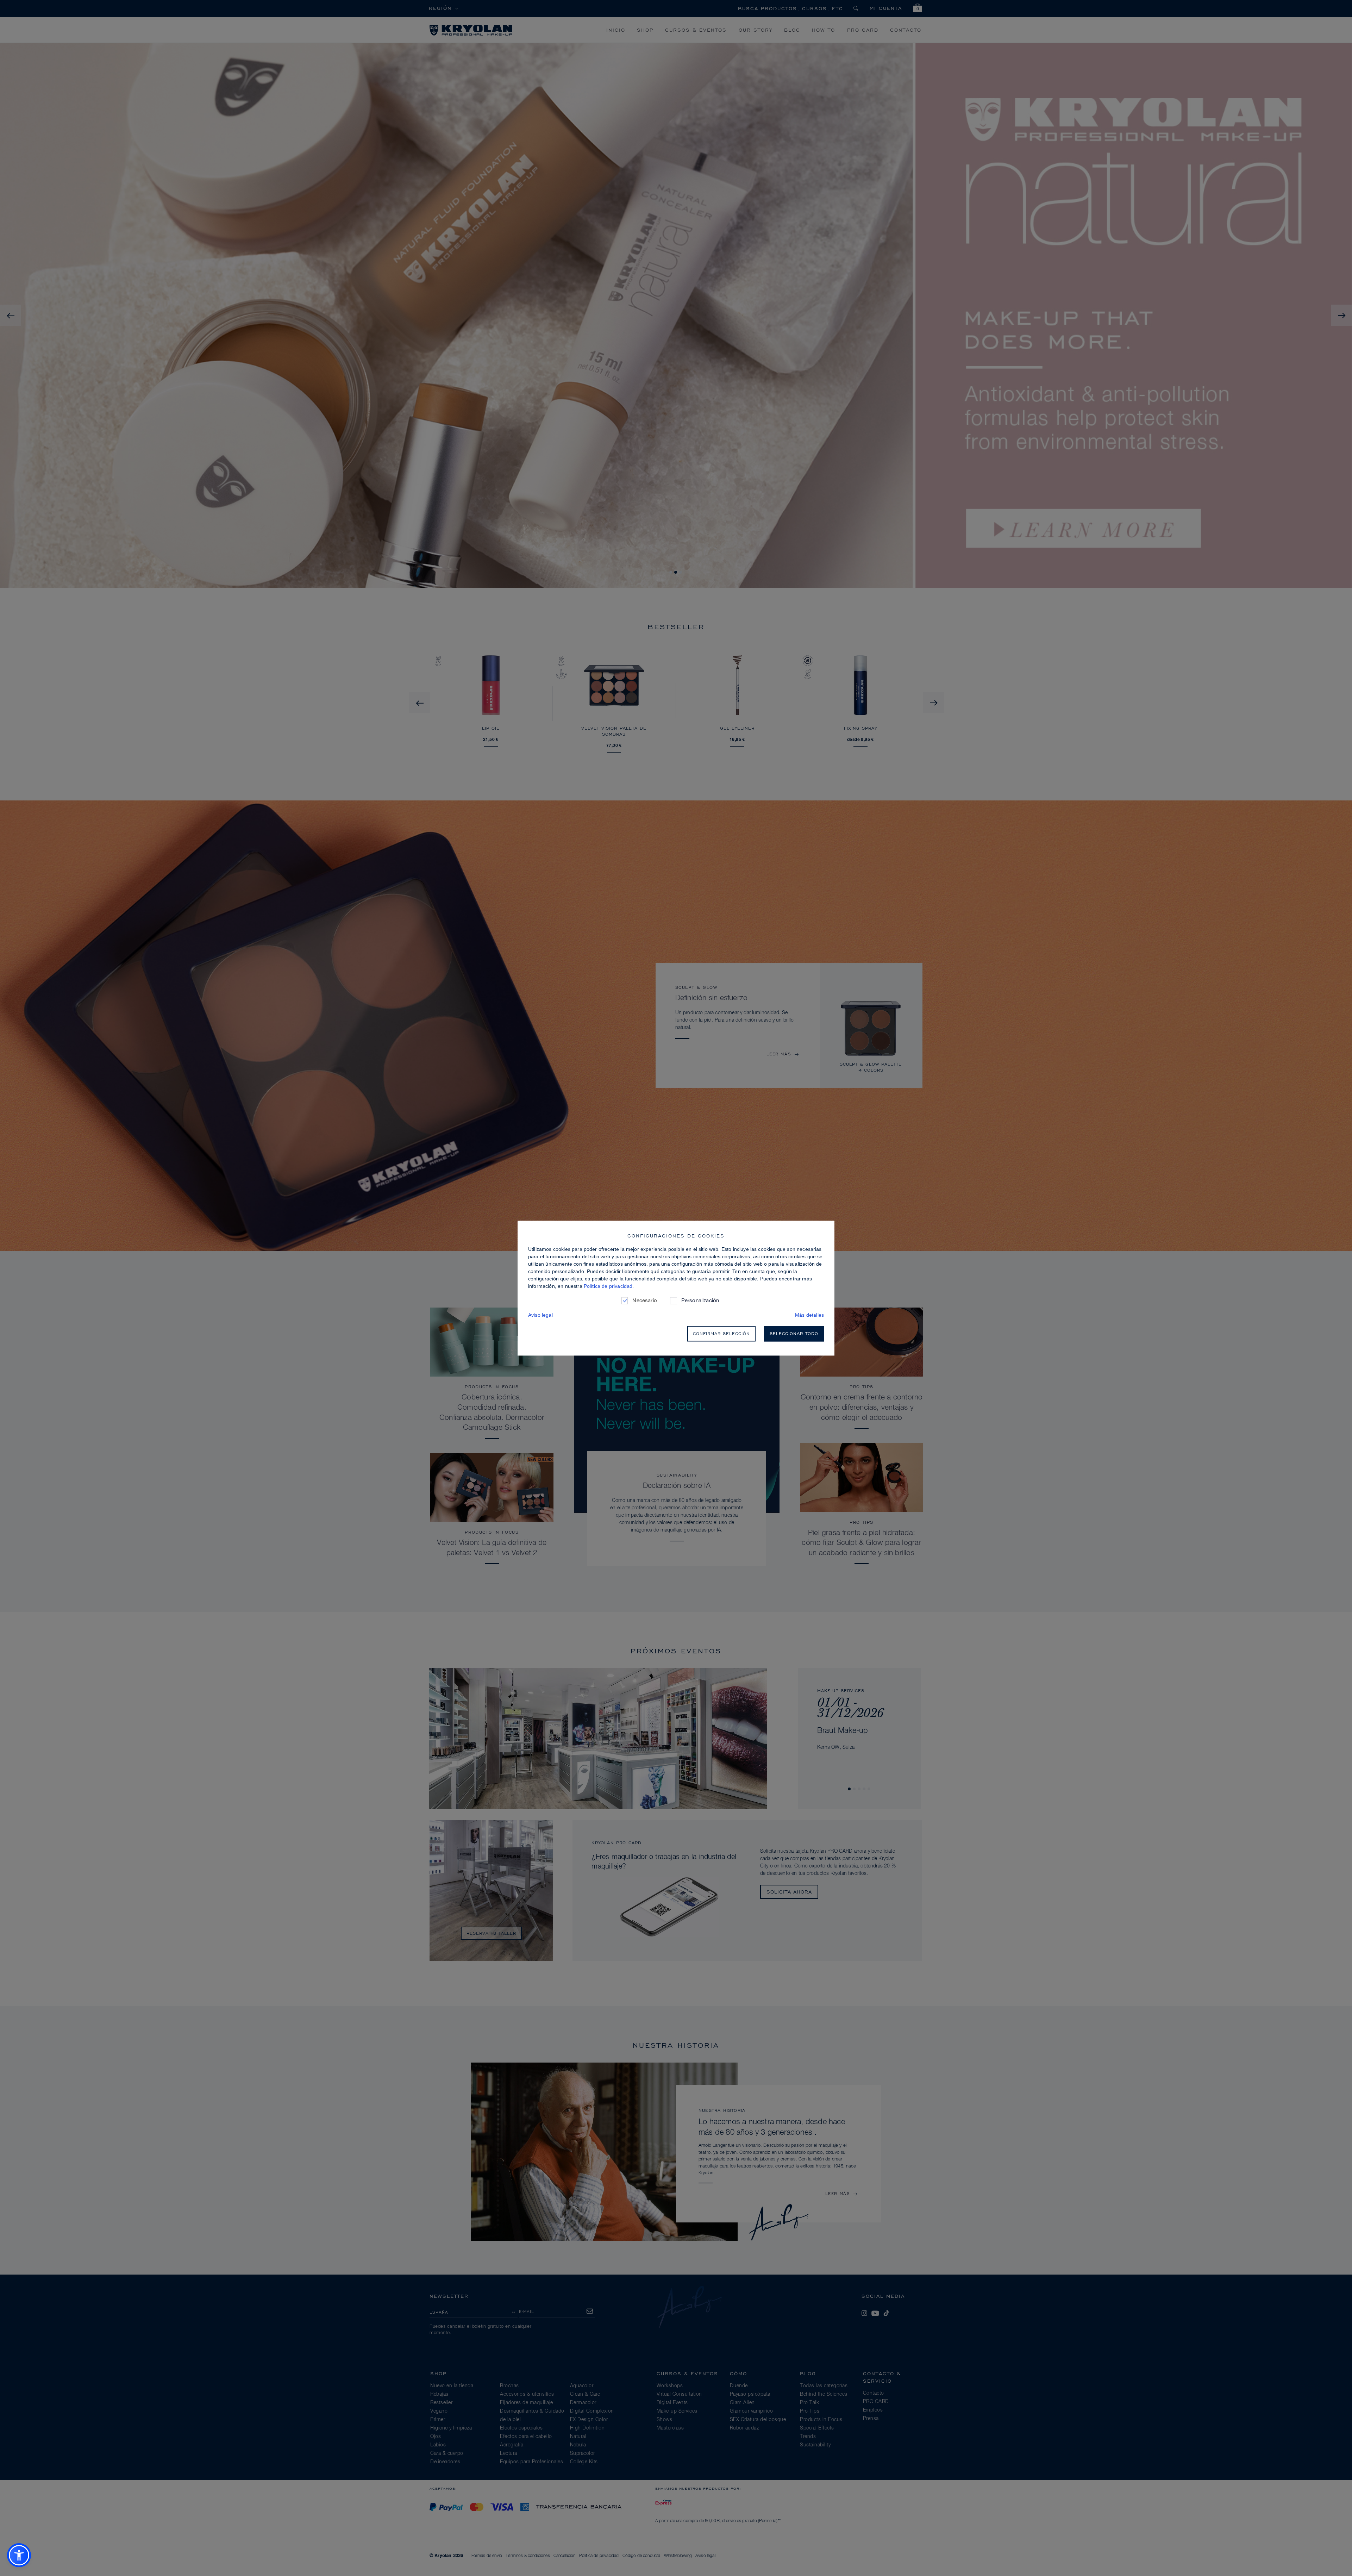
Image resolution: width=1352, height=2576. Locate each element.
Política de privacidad (608, 1286)
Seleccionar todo (794, 1333)
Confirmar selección (721, 1333)
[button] (19, 2555)
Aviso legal (540, 1315)
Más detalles (809, 1315)
